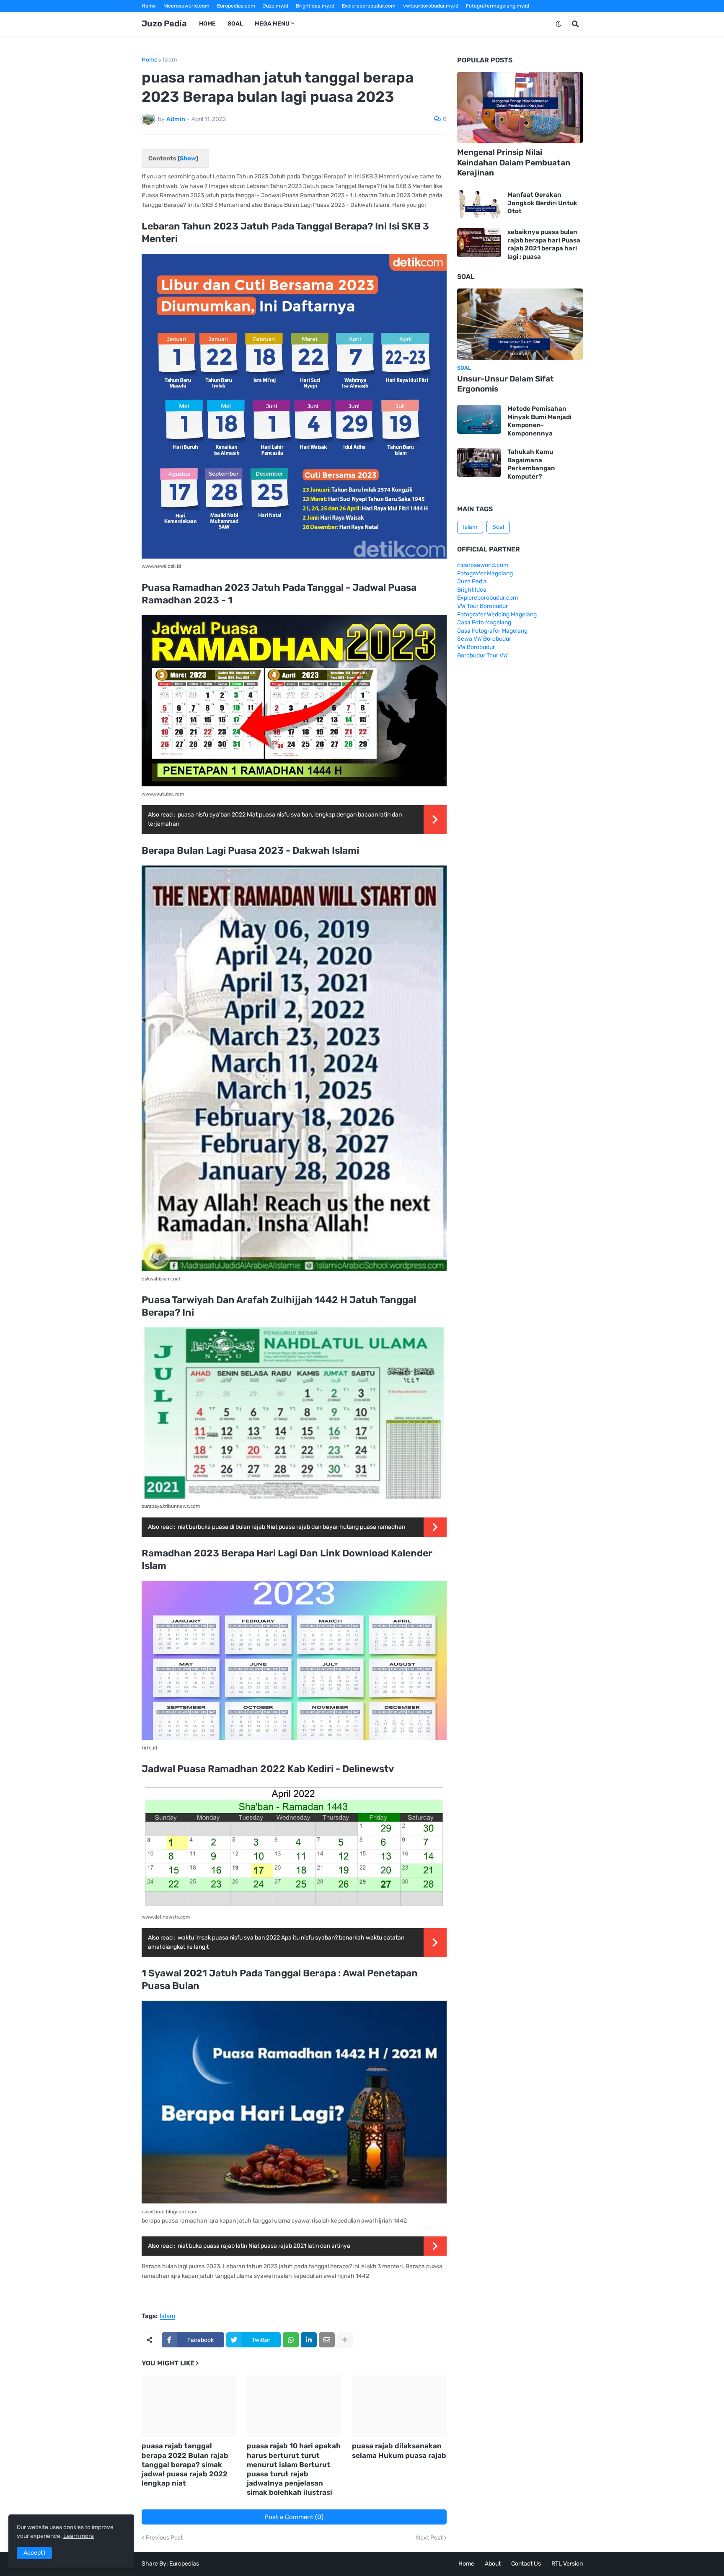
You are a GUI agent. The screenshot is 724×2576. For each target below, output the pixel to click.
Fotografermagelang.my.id (498, 6)
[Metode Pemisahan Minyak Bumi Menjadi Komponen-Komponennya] (479, 419)
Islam (170, 60)
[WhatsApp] (291, 2340)
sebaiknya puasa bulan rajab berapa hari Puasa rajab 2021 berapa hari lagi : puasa (544, 244)
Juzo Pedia (164, 23)
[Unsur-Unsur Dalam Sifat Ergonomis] (520, 324)
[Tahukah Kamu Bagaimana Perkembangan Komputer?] (479, 462)
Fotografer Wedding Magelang (497, 614)
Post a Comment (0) (294, 2517)
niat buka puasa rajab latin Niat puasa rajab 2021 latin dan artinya (264, 2246)
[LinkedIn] (309, 2340)
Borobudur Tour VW (482, 656)
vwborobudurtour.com (373, 18)
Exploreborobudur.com (369, 6)
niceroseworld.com (483, 565)
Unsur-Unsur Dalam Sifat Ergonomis (506, 384)
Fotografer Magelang (167, 18)
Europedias (184, 2564)
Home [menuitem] (207, 24)
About (493, 2564)
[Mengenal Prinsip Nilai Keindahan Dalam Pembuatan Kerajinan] (520, 108)
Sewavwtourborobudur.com (305, 18)
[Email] (327, 2340)
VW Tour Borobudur (482, 606)
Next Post (429, 2538)
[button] (559, 24)
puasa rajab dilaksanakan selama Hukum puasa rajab (399, 2450)
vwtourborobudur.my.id (431, 6)
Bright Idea (472, 590)
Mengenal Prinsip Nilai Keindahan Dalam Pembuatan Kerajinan (514, 162)
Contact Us (526, 2564)
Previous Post (164, 2538)
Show (188, 158)
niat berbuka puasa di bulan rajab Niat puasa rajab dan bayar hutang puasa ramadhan (291, 1527)
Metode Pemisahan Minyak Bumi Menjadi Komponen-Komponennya (539, 421)
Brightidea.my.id (315, 6)
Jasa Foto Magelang (484, 622)
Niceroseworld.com (186, 6)
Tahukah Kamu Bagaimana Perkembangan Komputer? (531, 464)
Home (149, 6)
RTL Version (567, 2564)
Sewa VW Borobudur (484, 639)
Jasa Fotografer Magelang (492, 631)
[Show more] (345, 2340)
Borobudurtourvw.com (434, 18)
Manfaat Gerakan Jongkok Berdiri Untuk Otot (542, 203)
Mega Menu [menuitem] (272, 24)
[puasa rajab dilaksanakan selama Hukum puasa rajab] (399, 2406)
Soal (498, 527)
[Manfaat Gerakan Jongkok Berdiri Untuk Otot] (479, 203)
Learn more (79, 2536)
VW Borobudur (476, 647)
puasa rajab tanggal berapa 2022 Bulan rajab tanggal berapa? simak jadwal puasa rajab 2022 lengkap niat (185, 2464)
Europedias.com (236, 6)
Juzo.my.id (275, 6)
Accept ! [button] (34, 2553)
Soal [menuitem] (235, 24)
